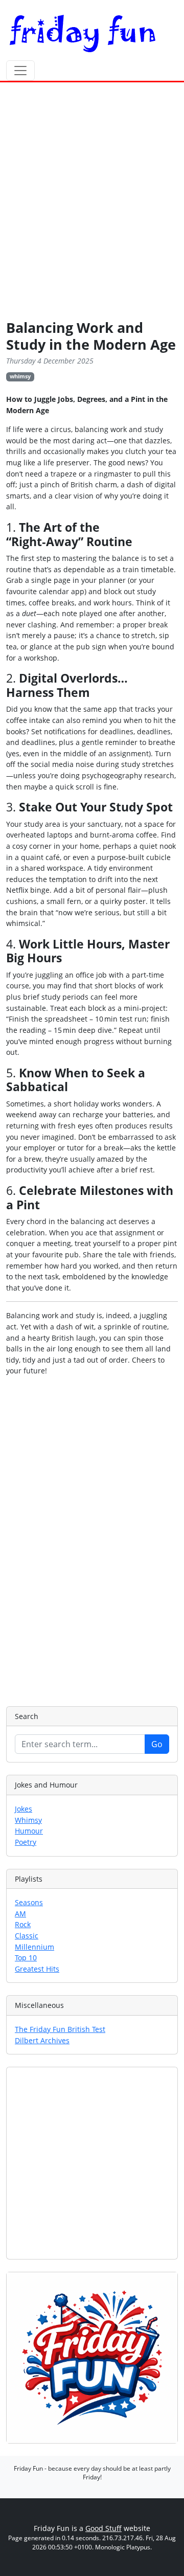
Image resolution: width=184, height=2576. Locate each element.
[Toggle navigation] (20, 71)
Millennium (34, 1947)
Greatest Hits (37, 1969)
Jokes (24, 1809)
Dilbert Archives (42, 2040)
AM (20, 1914)
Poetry (26, 1842)
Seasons (29, 1902)
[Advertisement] (92, 203)
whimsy (20, 376)
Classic (27, 1936)
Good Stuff (103, 2528)
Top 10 (26, 1958)
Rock (23, 1924)
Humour (29, 1831)
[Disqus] (92, 1540)
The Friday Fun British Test (60, 2029)
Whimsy (28, 1820)
